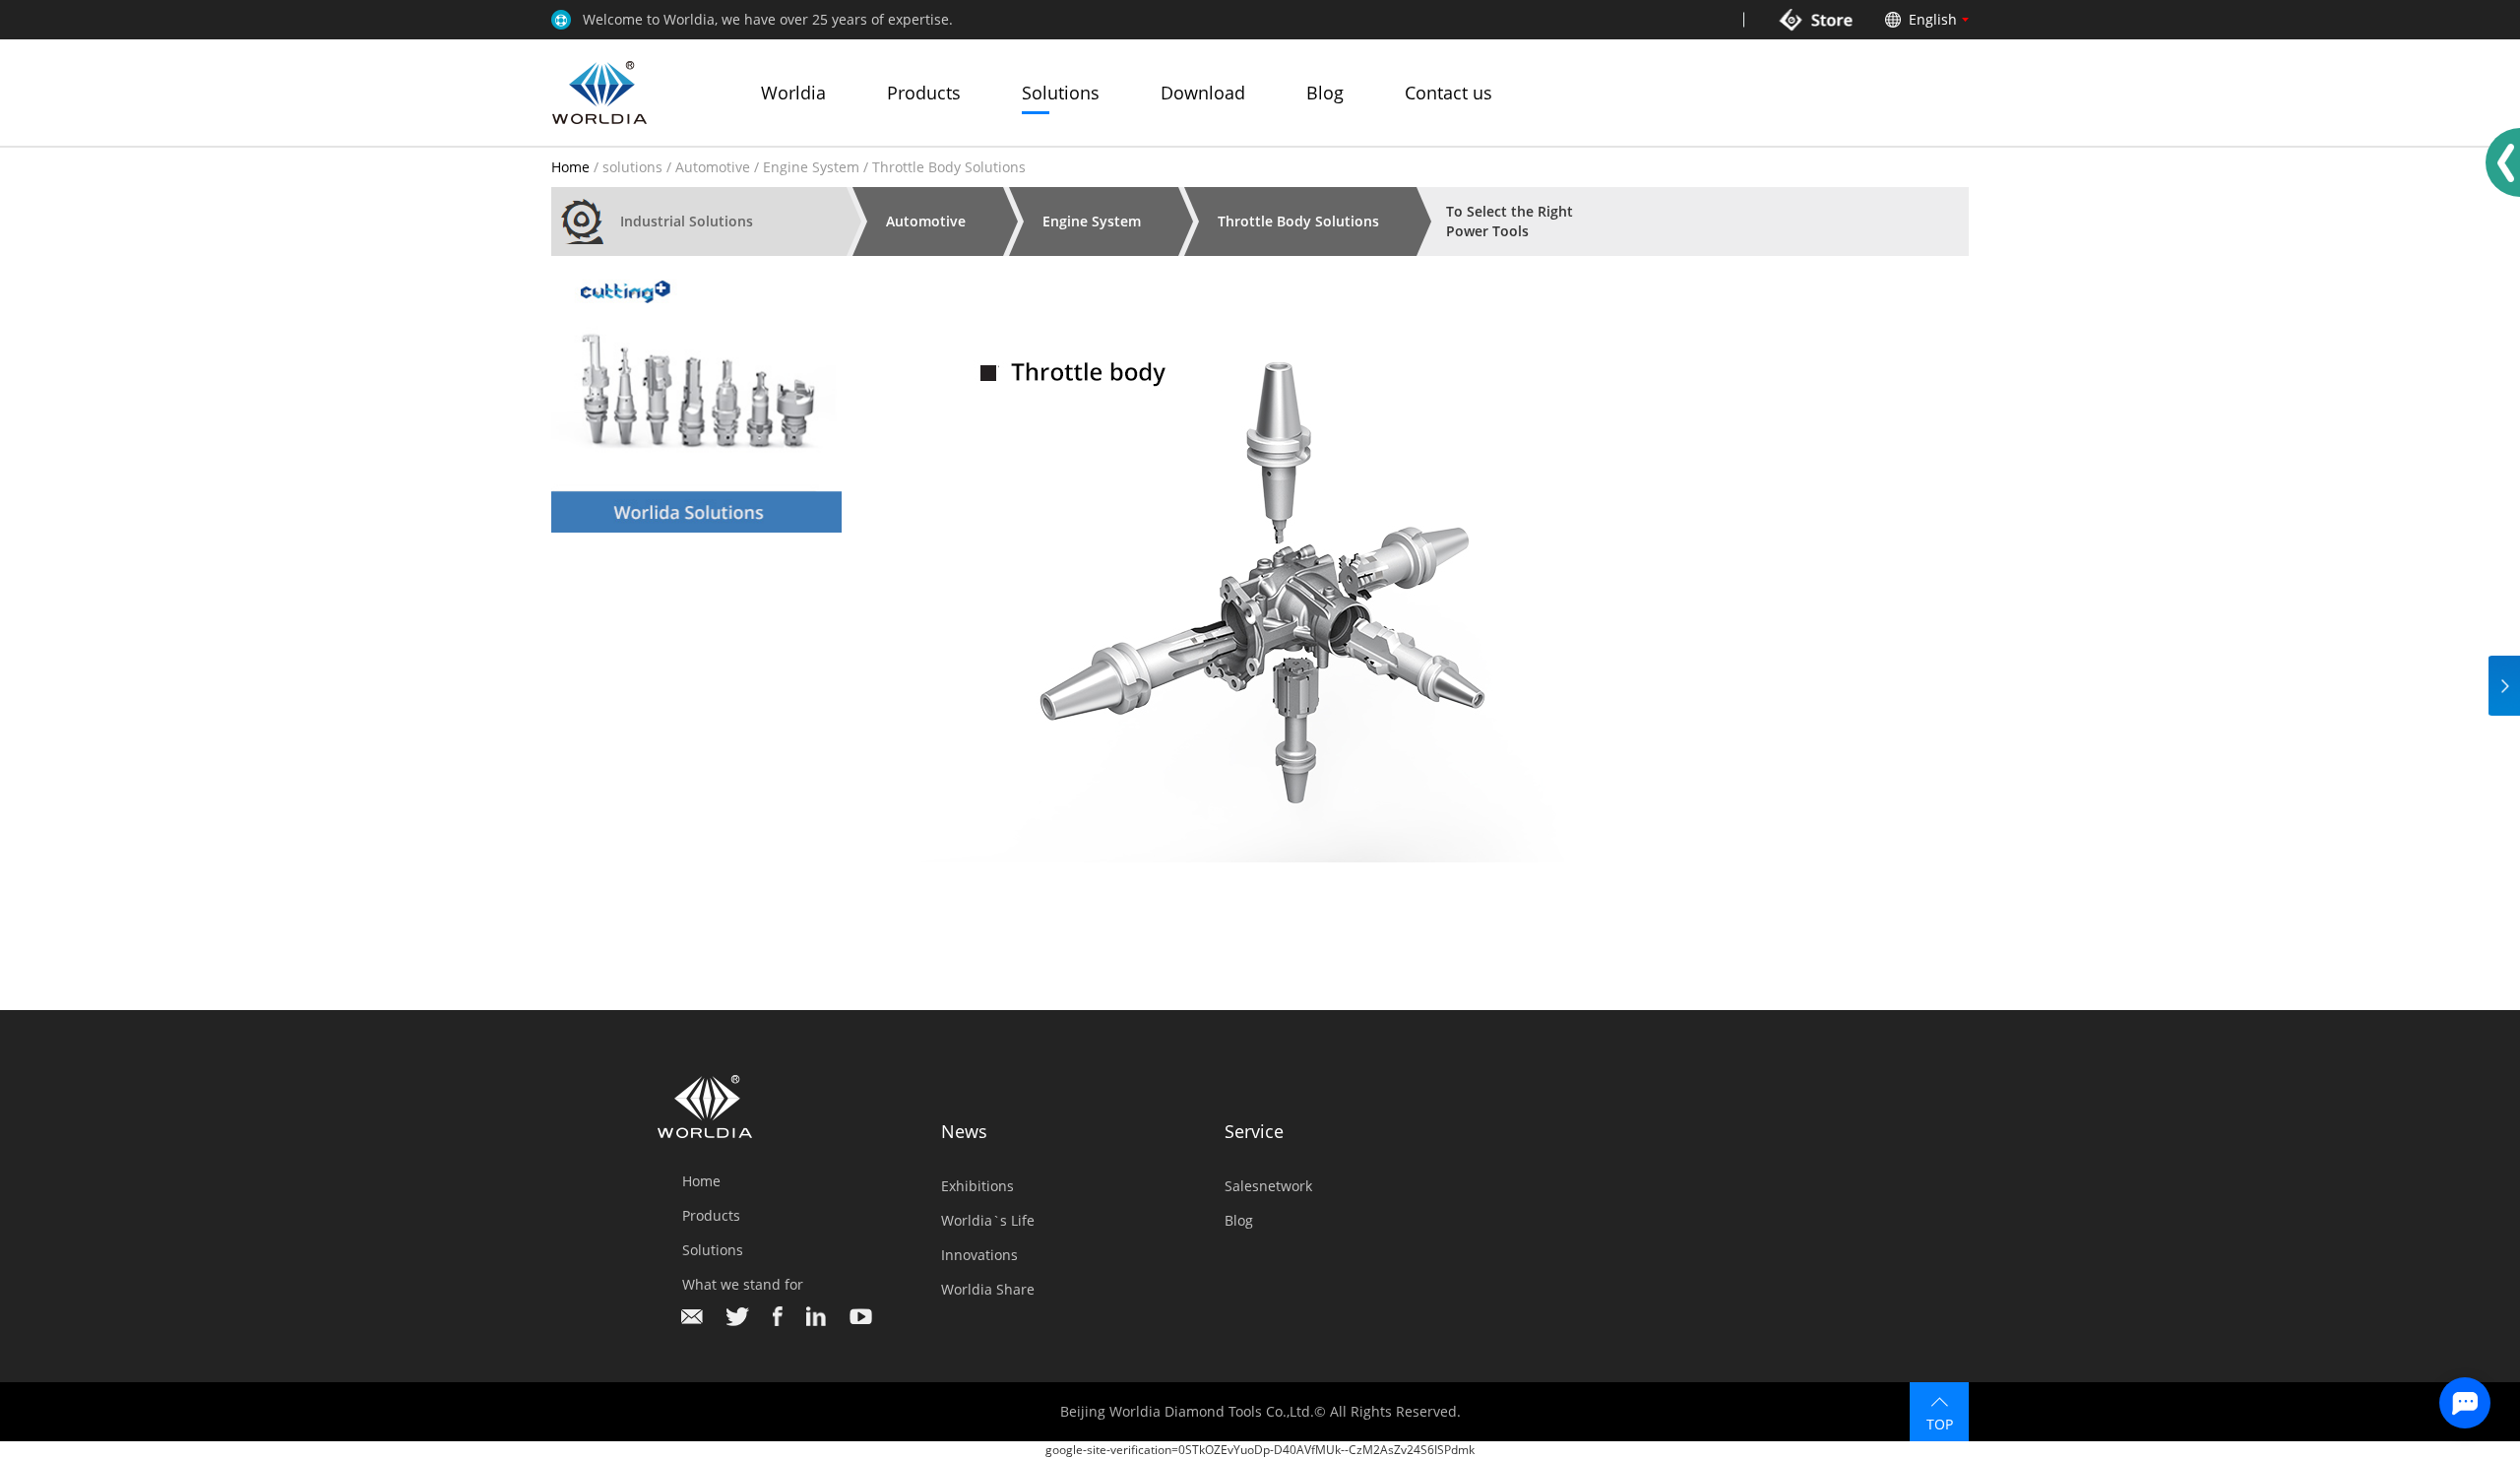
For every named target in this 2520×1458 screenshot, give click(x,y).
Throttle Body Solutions (1298, 221)
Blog (1325, 93)
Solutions (1061, 93)
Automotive (713, 167)
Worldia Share (988, 1289)
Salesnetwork (1268, 1186)
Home (570, 167)
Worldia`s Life (988, 1220)
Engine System (811, 167)
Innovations (979, 1255)
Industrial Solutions (687, 221)
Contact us (1449, 93)
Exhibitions (977, 1186)
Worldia (793, 93)
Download (1203, 93)
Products (924, 93)
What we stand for (743, 1284)
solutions (632, 167)
